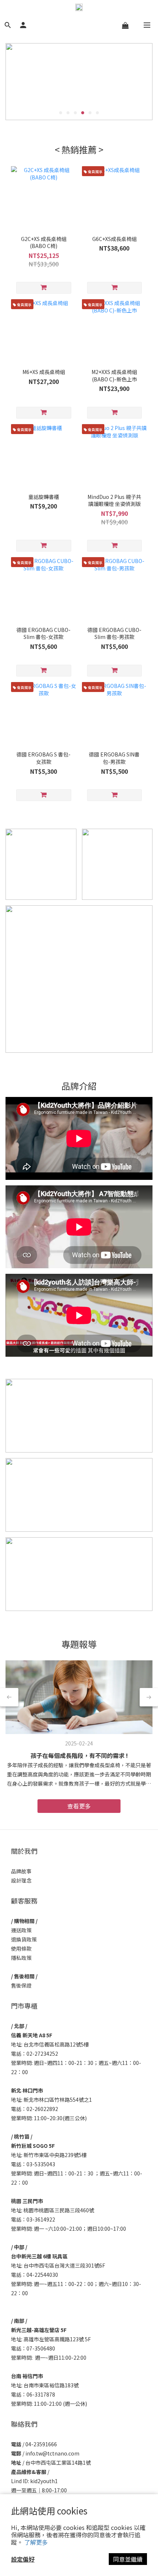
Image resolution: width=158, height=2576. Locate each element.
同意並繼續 (128, 2559)
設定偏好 (23, 2559)
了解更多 (36, 2542)
